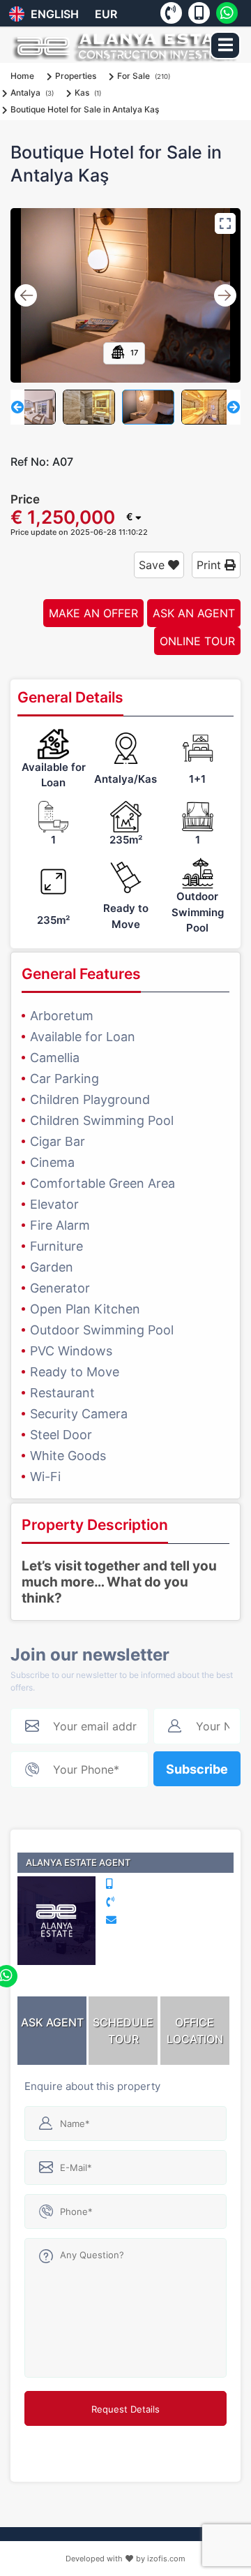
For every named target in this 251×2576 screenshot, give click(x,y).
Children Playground (90, 1099)
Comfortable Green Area (102, 1183)
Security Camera (79, 1414)
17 (133, 353)
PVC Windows (71, 1351)
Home (22, 76)
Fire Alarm (60, 1225)
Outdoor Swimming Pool (102, 1330)
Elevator (54, 1204)
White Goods (68, 1456)
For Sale (134, 76)
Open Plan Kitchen (85, 1309)
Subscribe (197, 1769)
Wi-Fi (45, 1477)
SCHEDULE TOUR (123, 2031)
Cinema (52, 1162)
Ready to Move (75, 1372)
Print (211, 565)
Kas (82, 93)
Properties (76, 76)
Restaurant (62, 1393)
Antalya (25, 93)
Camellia (55, 1058)
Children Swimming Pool (102, 1120)
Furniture (56, 1246)
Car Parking (64, 1079)
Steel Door (61, 1435)
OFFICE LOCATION (195, 2031)
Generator (60, 1288)
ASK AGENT (52, 2022)
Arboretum (62, 1016)
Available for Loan (83, 1037)
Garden (52, 1267)
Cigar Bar (58, 1141)
